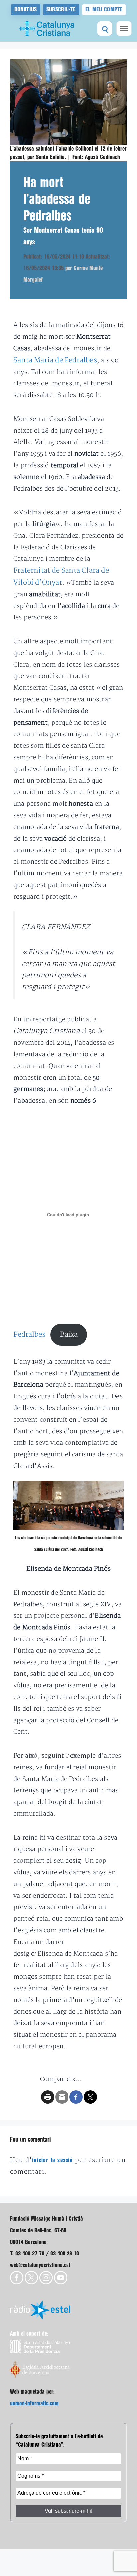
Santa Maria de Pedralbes (55, 360)
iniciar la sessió (52, 2160)
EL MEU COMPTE (104, 9)
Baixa (69, 1335)
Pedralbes (29, 1335)
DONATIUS (26, 9)
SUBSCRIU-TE (61, 9)
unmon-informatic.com (34, 2403)
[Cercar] (105, 29)
